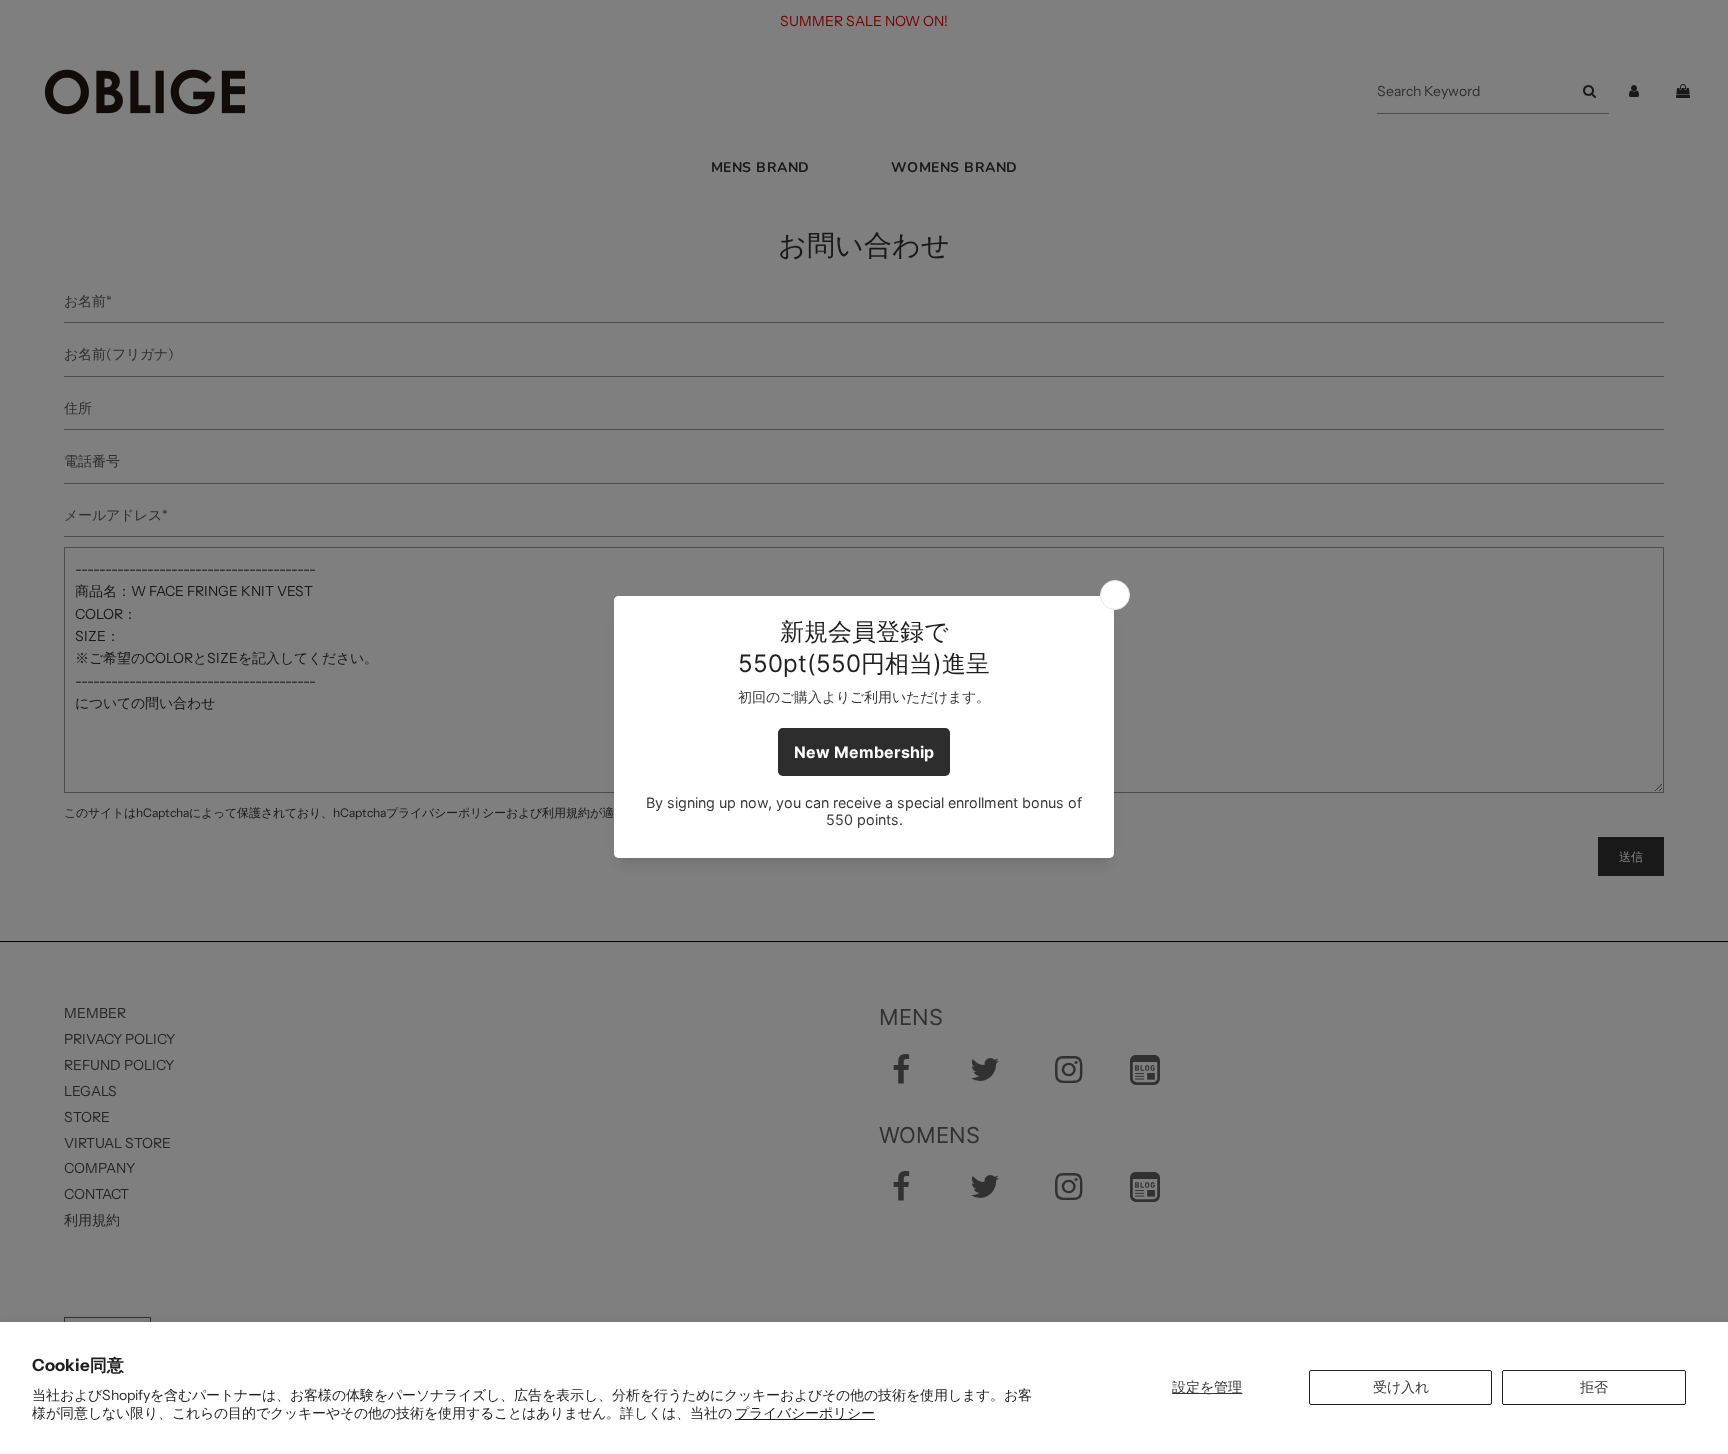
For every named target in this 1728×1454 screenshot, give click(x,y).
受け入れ (1401, 1387)
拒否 (1594, 1387)
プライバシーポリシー (805, 1413)
